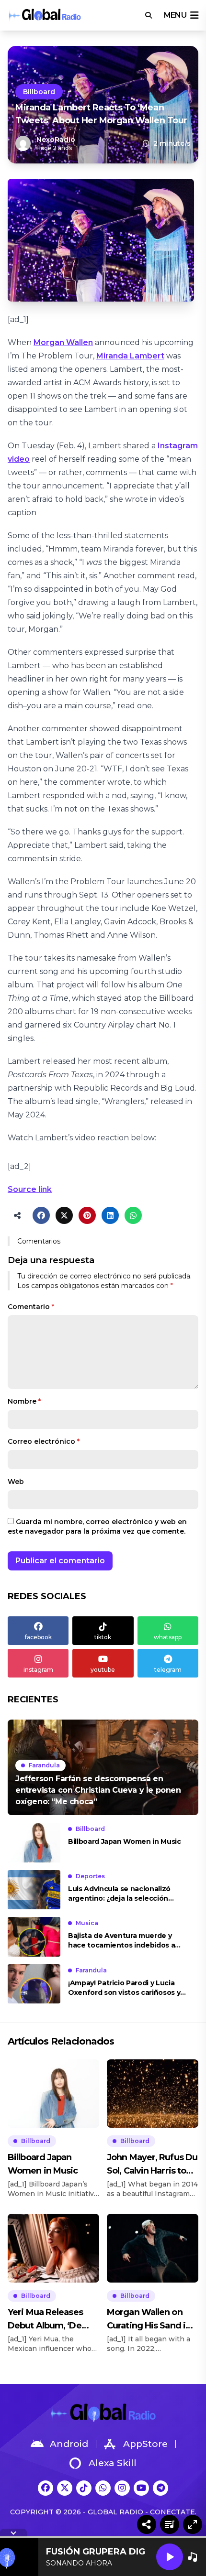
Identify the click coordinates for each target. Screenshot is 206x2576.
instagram (38, 1670)
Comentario (31, 1307)
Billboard (39, 92)
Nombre (24, 1401)
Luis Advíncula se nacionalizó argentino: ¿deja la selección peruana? (119, 1894)
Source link (30, 1189)
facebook (38, 1637)
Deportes (90, 1876)
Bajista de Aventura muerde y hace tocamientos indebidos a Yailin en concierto (121, 1941)
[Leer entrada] (103, 1767)
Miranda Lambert (130, 356)
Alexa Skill (113, 2463)
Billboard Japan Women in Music (125, 1841)
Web (16, 1482)
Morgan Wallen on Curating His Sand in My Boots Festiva (149, 2320)
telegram (168, 1670)
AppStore (145, 2444)
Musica (87, 1923)
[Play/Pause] (170, 2557)
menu (175, 15)
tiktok (103, 1637)
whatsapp (168, 1637)
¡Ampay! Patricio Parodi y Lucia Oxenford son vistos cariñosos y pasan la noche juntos (124, 1988)
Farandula (44, 1765)
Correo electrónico (44, 1441)
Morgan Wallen (63, 342)
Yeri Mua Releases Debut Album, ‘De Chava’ (45, 2320)
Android (69, 2444)
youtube (103, 1670)
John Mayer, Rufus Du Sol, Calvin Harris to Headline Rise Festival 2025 (152, 2165)
